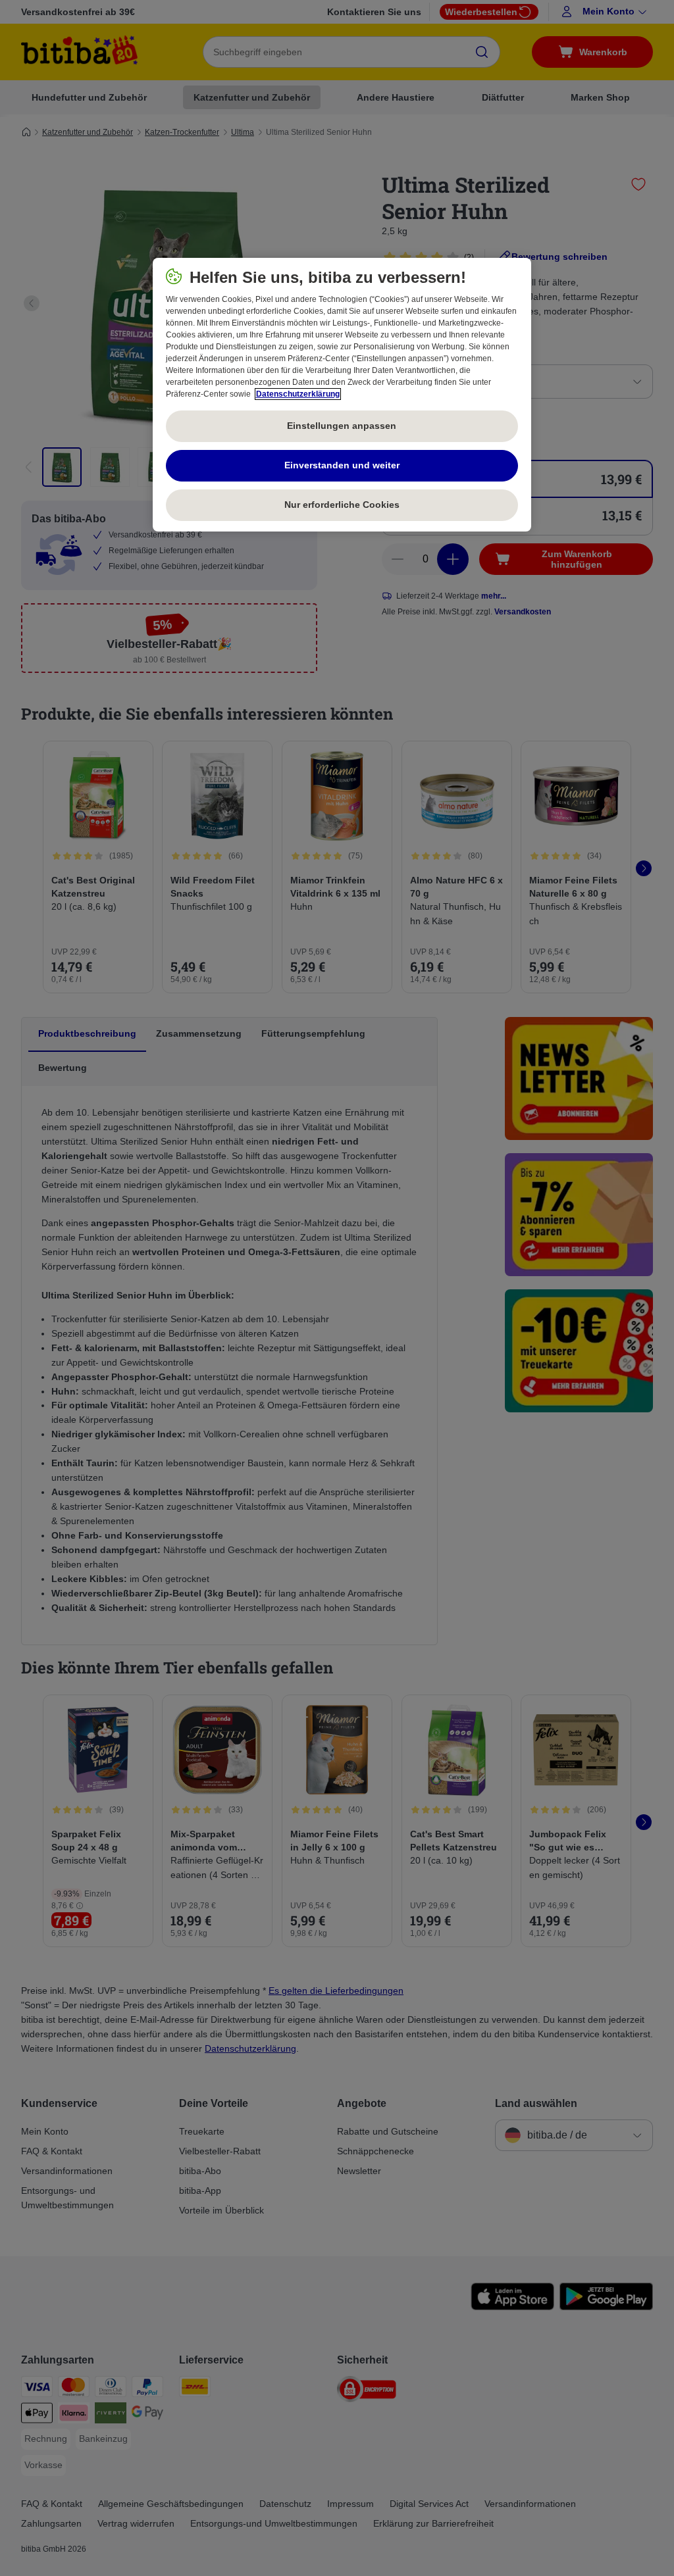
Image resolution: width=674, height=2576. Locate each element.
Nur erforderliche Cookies (342, 505)
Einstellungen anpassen (342, 426)
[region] (342, 395)
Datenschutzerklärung (298, 394)
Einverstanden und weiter (342, 465)
